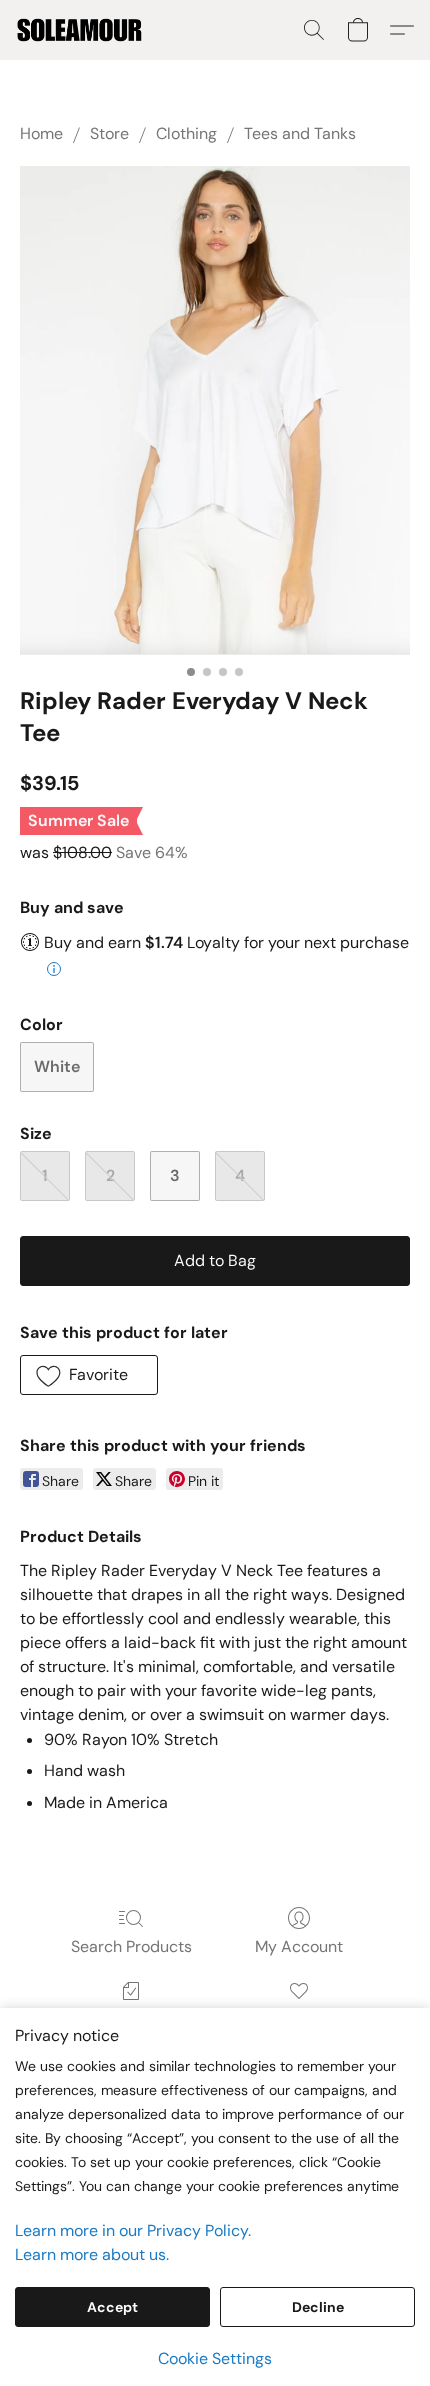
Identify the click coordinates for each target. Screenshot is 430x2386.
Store (109, 133)
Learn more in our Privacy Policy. (133, 2230)
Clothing (186, 133)
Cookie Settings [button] (215, 2358)
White (57, 1066)
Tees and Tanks (300, 133)
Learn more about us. (92, 2254)
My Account (299, 1946)
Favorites (298, 2019)
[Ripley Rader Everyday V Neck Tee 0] (215, 410)
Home (41, 133)
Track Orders (131, 2019)
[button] (82, 30)
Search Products (131, 1946)
